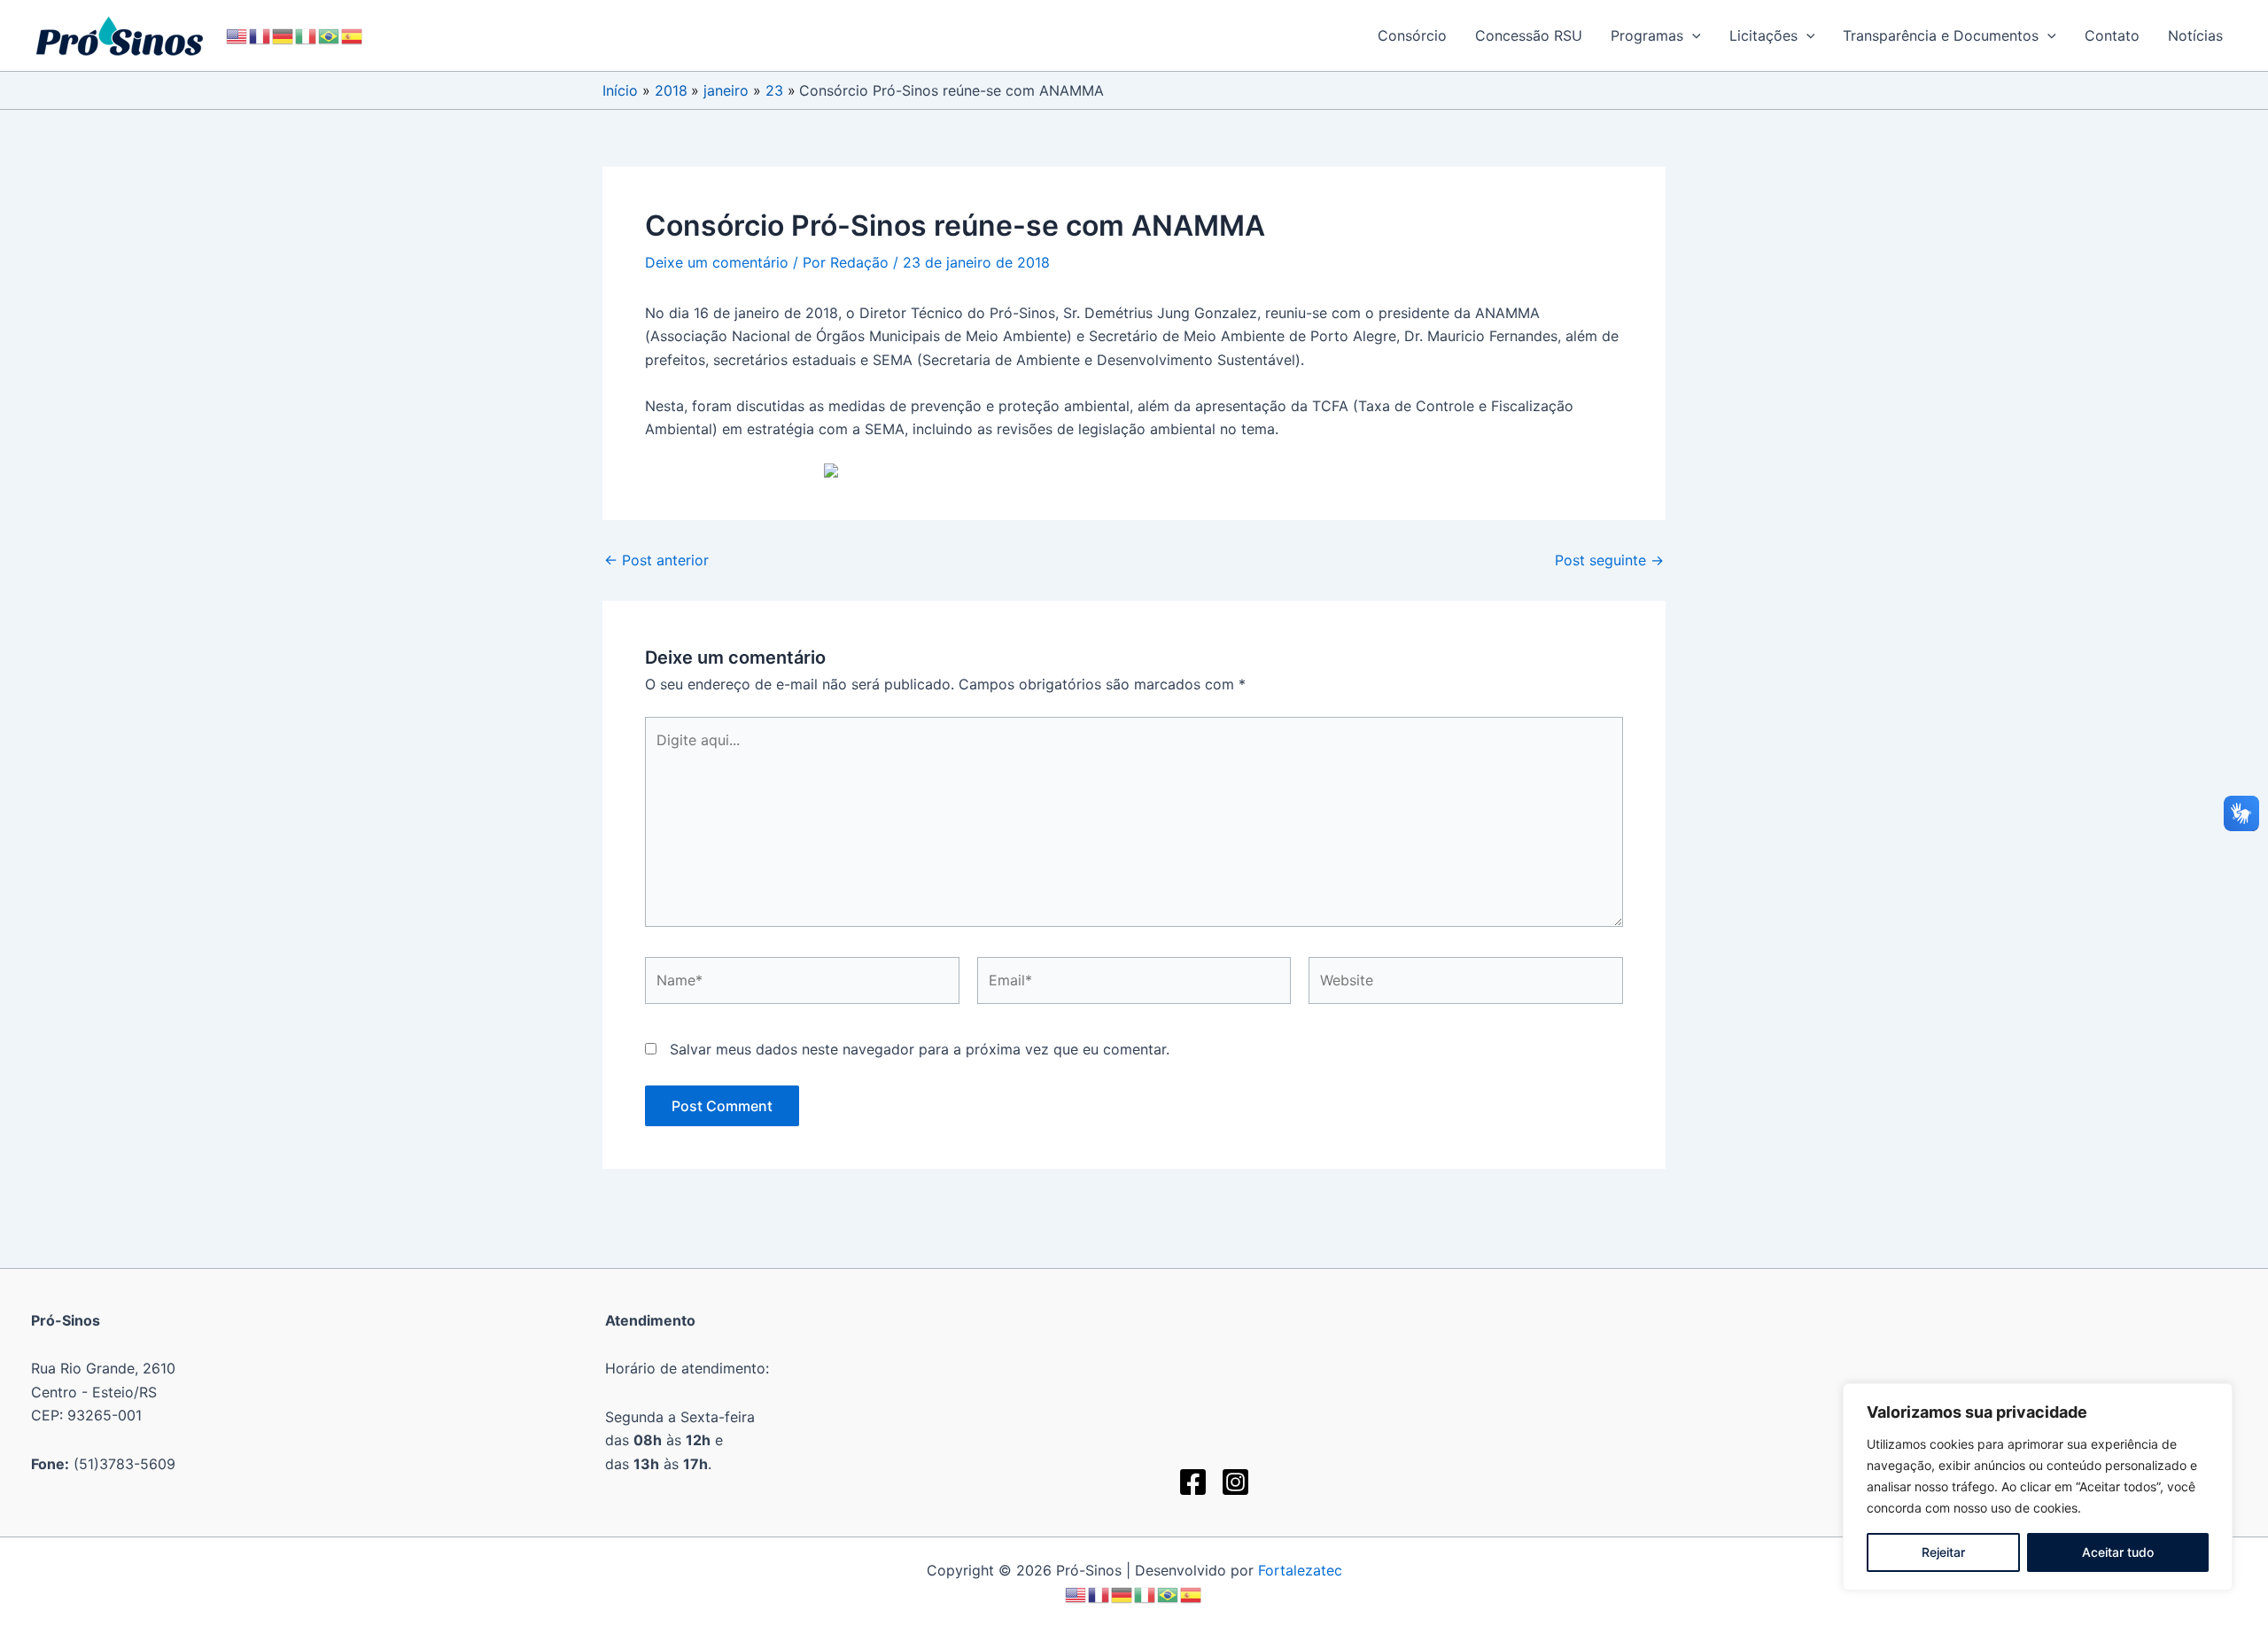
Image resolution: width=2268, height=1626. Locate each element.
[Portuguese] (330, 35)
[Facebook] (1193, 1482)
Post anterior (656, 560)
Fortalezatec (1300, 1570)
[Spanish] (353, 35)
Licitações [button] (1763, 35)
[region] (2038, 1487)
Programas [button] (1647, 35)
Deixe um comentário (717, 262)
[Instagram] (1235, 1482)
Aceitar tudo (2118, 1552)
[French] (260, 35)
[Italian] (307, 35)
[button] (1692, 35)
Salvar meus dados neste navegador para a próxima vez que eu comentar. (920, 1049)
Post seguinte (1609, 560)
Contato (2112, 35)
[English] (237, 35)
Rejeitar (1943, 1552)
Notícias (2195, 35)
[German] (283, 35)
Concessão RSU (1529, 35)
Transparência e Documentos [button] (1941, 35)
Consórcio (1412, 35)
